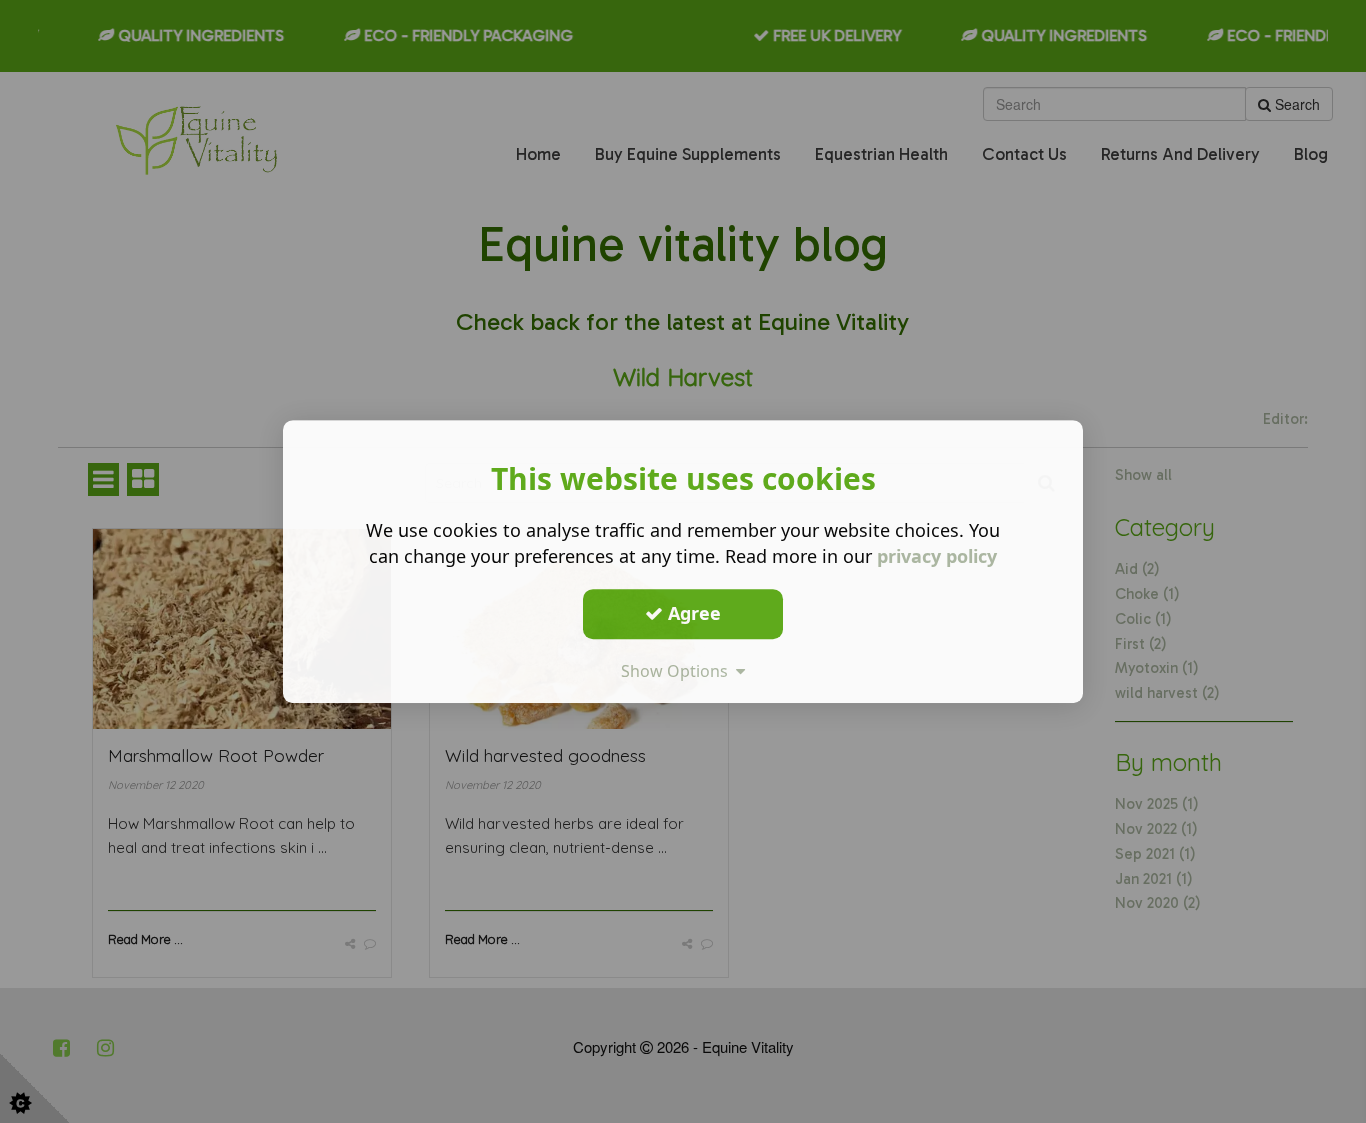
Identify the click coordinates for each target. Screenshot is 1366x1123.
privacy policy (937, 556)
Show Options (678, 671)
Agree (692, 613)
